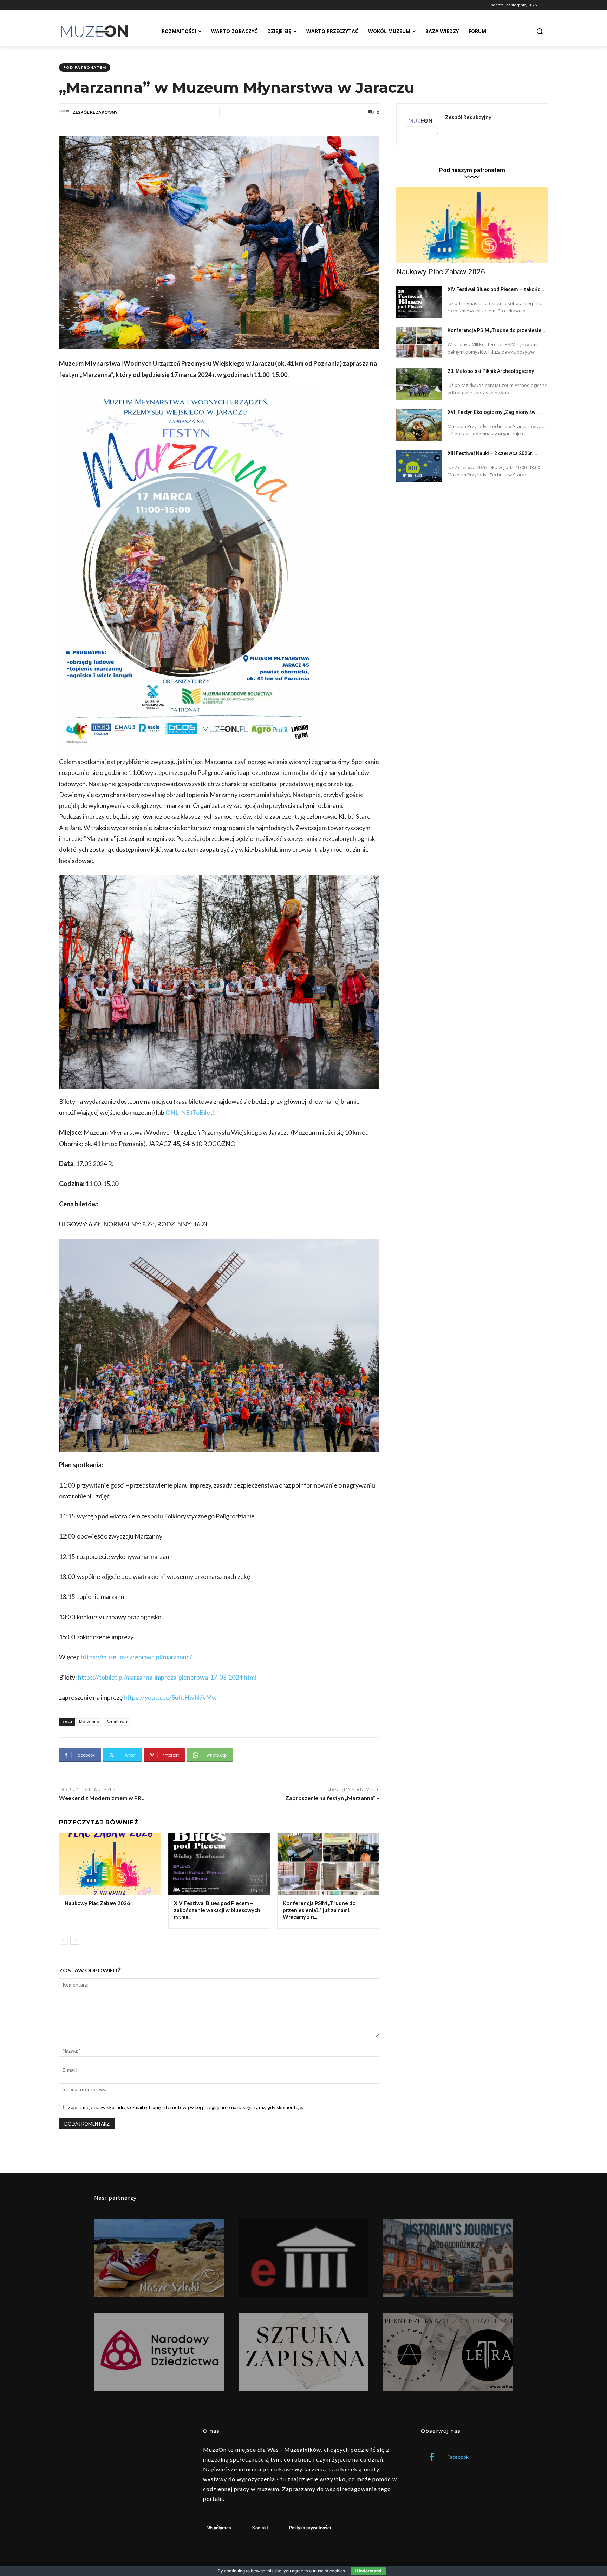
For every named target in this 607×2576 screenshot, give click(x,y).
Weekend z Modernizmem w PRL (102, 1798)
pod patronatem (85, 67)
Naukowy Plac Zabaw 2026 (97, 1903)
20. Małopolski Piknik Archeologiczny (491, 371)
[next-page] (75, 1940)
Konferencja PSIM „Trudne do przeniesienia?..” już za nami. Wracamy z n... (319, 1910)
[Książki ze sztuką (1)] (448, 2352)
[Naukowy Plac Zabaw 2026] (110, 1864)
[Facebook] (432, 2458)
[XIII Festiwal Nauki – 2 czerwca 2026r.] (419, 466)
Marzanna (89, 1722)
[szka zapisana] (304, 2352)
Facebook (458, 2457)
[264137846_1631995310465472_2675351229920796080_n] (448, 2258)
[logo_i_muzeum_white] (304, 2258)
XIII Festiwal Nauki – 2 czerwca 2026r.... (492, 453)
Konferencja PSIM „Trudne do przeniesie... (497, 330)
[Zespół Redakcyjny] (65, 112)
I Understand (368, 2571)
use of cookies (331, 2571)
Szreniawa (117, 1722)
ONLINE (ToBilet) (190, 1112)
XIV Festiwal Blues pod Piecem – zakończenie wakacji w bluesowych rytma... (217, 1910)
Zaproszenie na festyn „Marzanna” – (332, 1798)
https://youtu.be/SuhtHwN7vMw (170, 1697)
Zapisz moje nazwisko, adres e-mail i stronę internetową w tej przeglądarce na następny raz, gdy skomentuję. (185, 2107)
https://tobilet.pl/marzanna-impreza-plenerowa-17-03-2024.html (167, 1677)
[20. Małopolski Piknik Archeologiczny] (419, 384)
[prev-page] (63, 1940)
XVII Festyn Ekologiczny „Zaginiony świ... (494, 412)
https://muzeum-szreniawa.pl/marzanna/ (136, 1657)
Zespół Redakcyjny (95, 112)
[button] (540, 31)
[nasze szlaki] (159, 2258)
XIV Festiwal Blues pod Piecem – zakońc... (496, 289)
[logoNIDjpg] (159, 2352)
